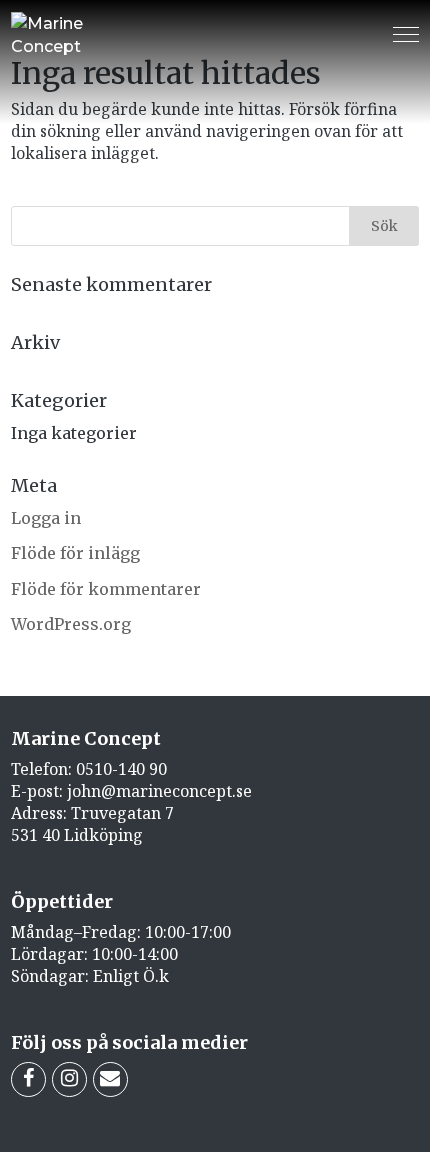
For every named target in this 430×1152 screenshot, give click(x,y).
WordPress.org (71, 624)
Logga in (46, 518)
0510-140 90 (121, 769)
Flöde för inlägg (75, 553)
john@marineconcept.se (159, 791)
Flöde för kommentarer (106, 589)
